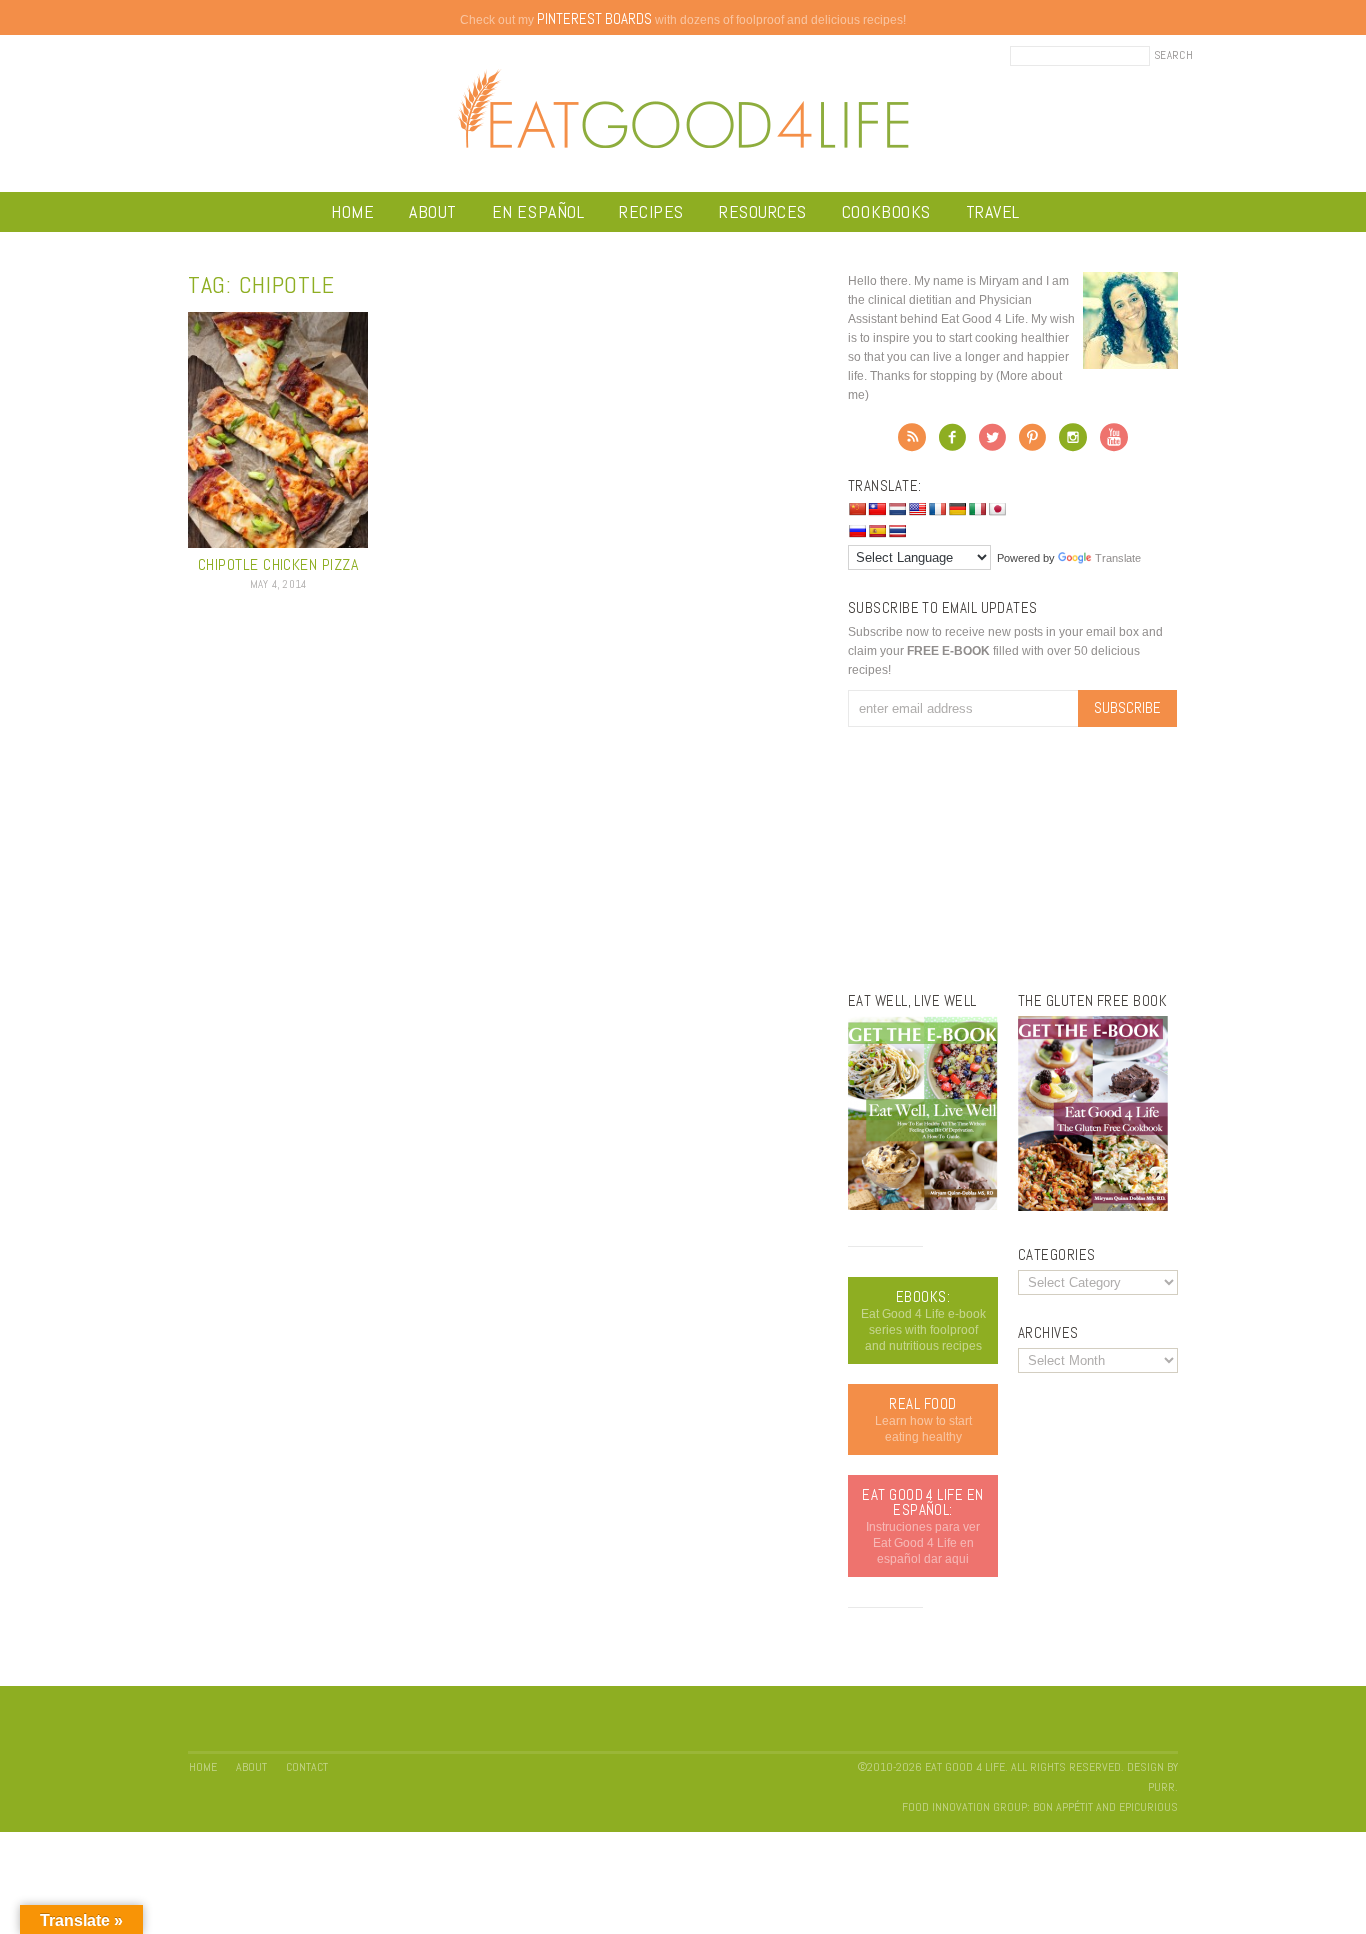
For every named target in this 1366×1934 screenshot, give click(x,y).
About (433, 211)
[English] (917, 509)
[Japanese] (997, 509)
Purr (1161, 1787)
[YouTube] (1114, 443)
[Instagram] (1073, 443)
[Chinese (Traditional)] (877, 509)
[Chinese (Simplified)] (857, 509)
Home (352, 211)
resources (763, 211)
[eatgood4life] (923, 1206)
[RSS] (912, 443)
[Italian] (977, 509)
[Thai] (897, 531)
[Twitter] (992, 443)
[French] (937, 509)
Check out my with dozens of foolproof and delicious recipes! (683, 20)
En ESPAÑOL (538, 211)
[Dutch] (897, 509)
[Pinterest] (1032, 443)
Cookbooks (886, 211)
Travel (993, 211)
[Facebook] (952, 443)
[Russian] (857, 531)
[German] (957, 509)
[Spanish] (877, 531)
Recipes (651, 211)
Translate (1118, 558)
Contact (307, 1767)
